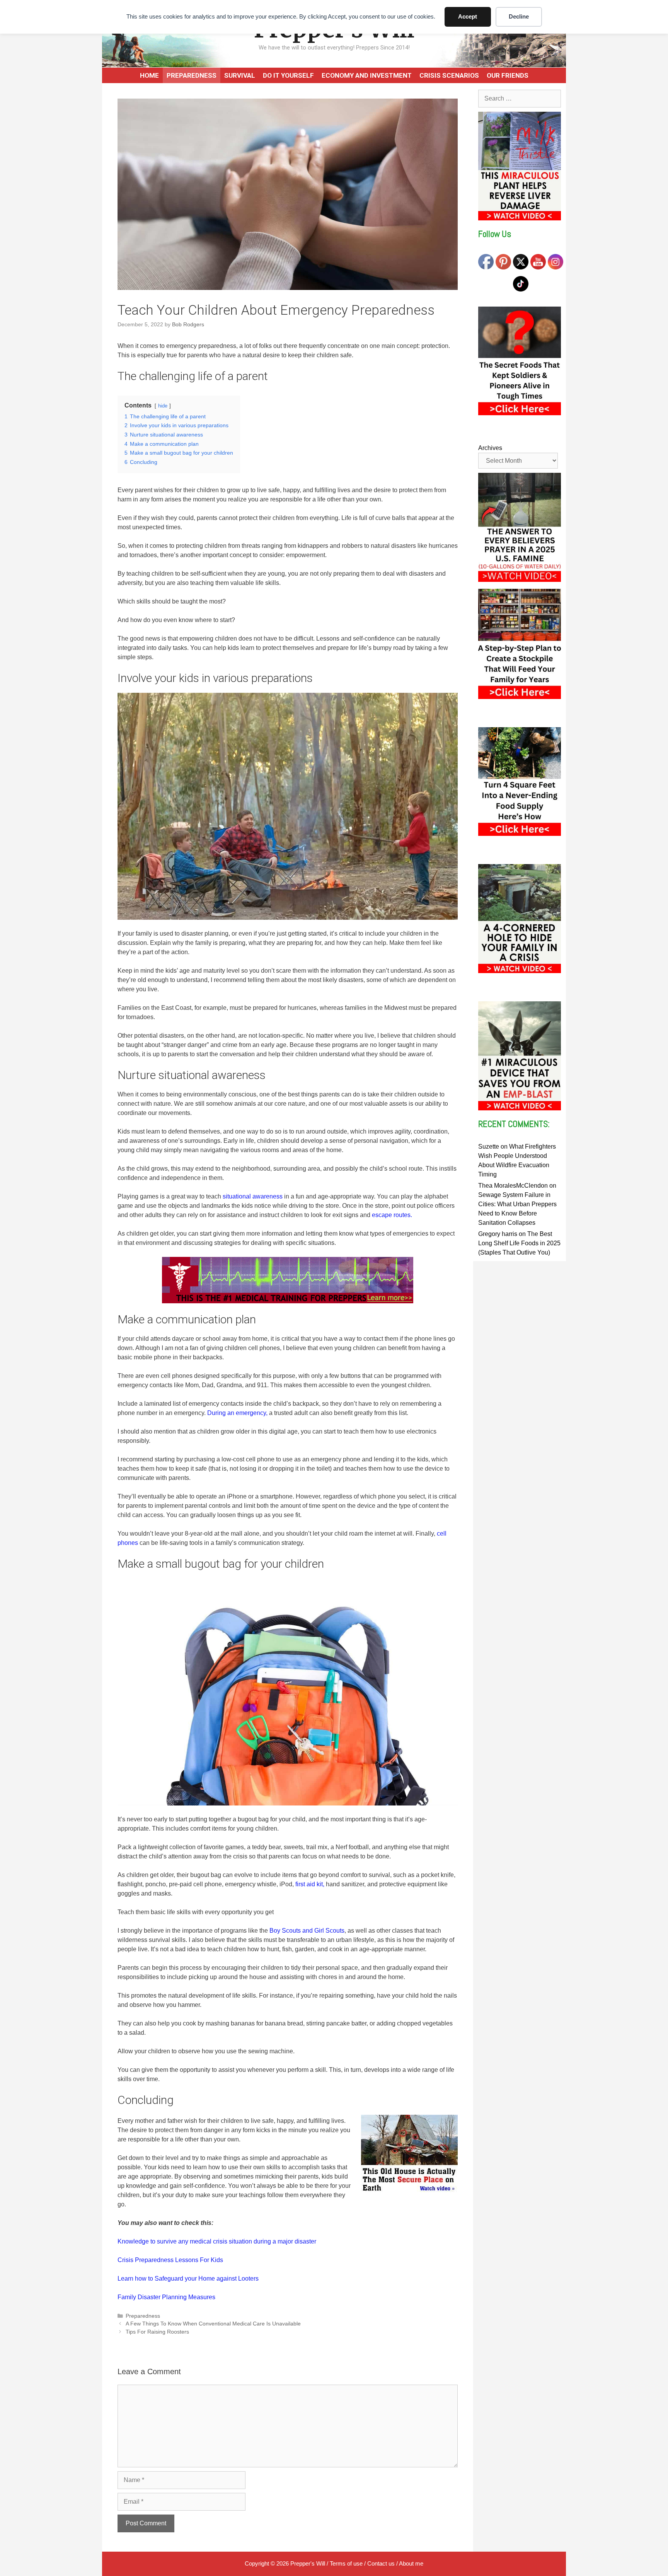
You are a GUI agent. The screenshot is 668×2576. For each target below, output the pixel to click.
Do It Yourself (288, 75)
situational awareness (253, 1196)
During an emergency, (237, 1413)
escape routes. (392, 1215)
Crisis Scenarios (449, 75)
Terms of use (346, 2563)
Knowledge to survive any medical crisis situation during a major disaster (217, 2241)
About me (411, 2563)
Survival (240, 75)
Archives (490, 448)
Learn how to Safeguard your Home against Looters (188, 2279)
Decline (519, 16)
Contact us (381, 2563)
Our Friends (508, 75)
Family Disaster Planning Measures (166, 2297)
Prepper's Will (308, 2563)
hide (163, 406)
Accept (468, 16)
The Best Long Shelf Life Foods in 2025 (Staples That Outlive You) (519, 1243)
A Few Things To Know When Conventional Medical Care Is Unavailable (213, 2324)
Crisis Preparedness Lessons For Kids (170, 2260)
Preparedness (192, 75)
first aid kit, (310, 1884)
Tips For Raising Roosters (157, 2332)
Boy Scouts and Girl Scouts (307, 1931)
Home (149, 75)
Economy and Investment (367, 75)
